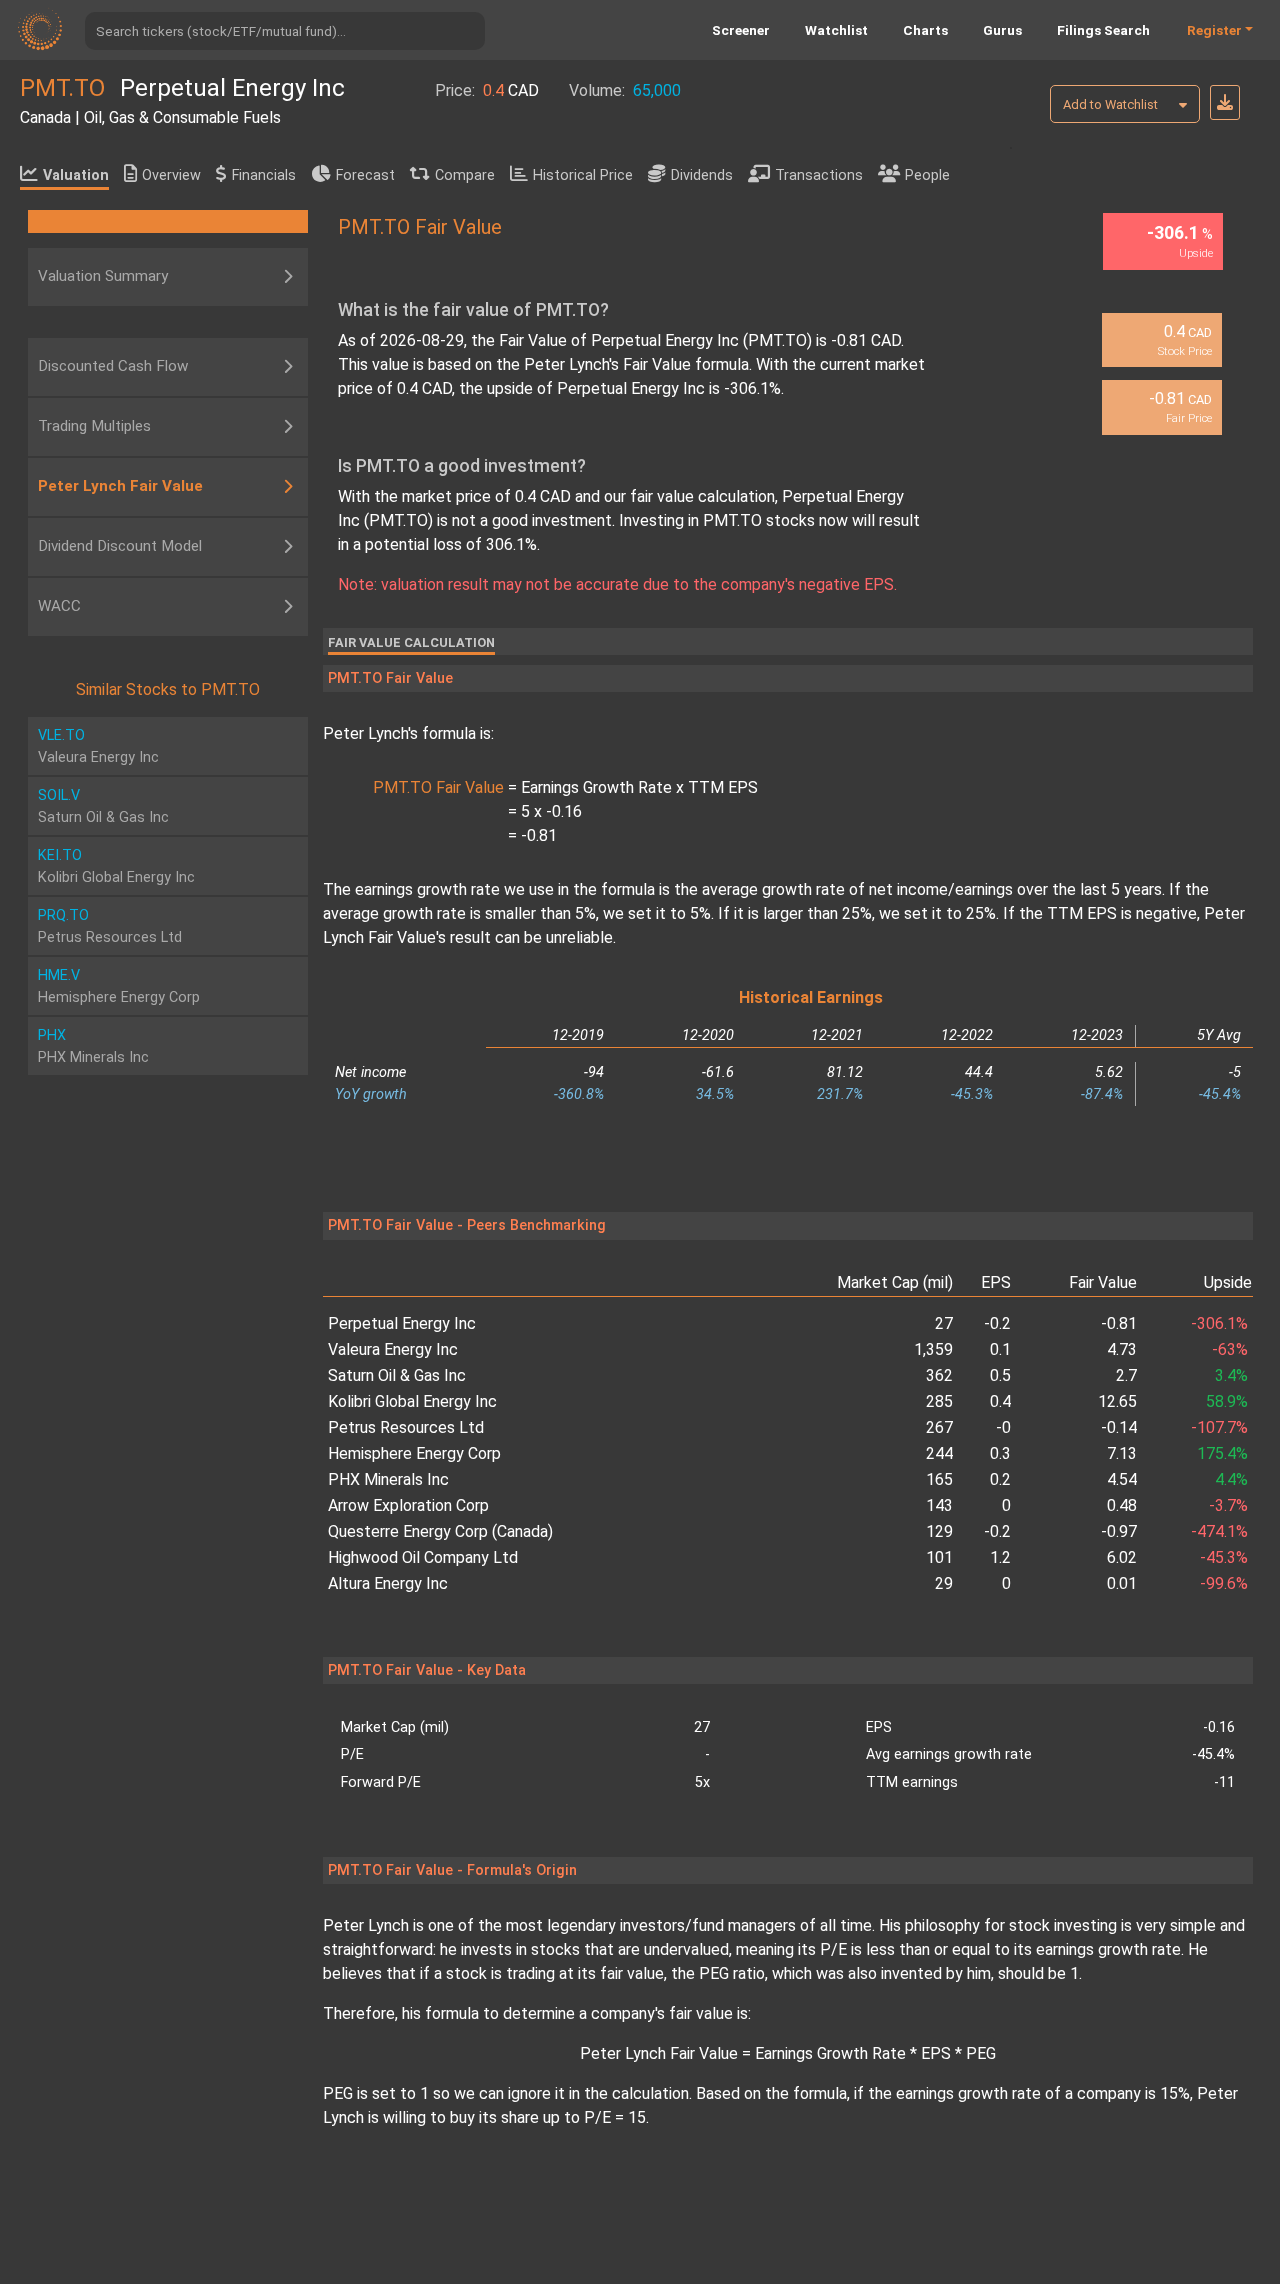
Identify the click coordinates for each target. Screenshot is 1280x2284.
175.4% (1222, 1453)
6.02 (1122, 1557)
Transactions (819, 175)
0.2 (1000, 1479)
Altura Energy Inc (388, 1583)
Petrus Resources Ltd (406, 1427)
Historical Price (583, 175)
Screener (741, 30)
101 (939, 1557)
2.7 (1126, 1375)
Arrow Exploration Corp (408, 1505)
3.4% (1231, 1375)
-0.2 (997, 1531)
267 (939, 1427)
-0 (1003, 1427)
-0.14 (1119, 1427)
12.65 (1117, 1401)
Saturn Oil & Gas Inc (397, 1375)
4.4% (1231, 1479)
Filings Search (1103, 30)
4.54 (1122, 1479)
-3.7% (1228, 1505)
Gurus (1002, 30)
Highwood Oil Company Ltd (423, 1557)
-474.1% (1219, 1531)
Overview (171, 175)
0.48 (1122, 1505)
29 (944, 1583)
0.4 (1000, 1401)
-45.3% (1223, 1557)
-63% (1229, 1349)
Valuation (76, 175)
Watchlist (836, 30)
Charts (925, 30)
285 (939, 1401)
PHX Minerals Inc (388, 1479)
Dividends (702, 175)
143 (939, 1505)
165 (939, 1479)
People (927, 175)
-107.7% (1219, 1427)
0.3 (1000, 1453)
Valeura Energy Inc (393, 1349)
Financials (264, 175)
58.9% (1226, 1401)
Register (1214, 30)
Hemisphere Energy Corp (414, 1453)
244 (939, 1453)
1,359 (933, 1349)
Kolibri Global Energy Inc (412, 1401)
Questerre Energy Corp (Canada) (440, 1531)
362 (939, 1375)
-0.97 (1119, 1531)
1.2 (1000, 1557)
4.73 (1122, 1349)
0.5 (1000, 1375)
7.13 (1122, 1453)
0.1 (1000, 1349)
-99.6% (1223, 1583)
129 (939, 1531)
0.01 (1122, 1583)
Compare (465, 175)
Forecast (365, 175)
